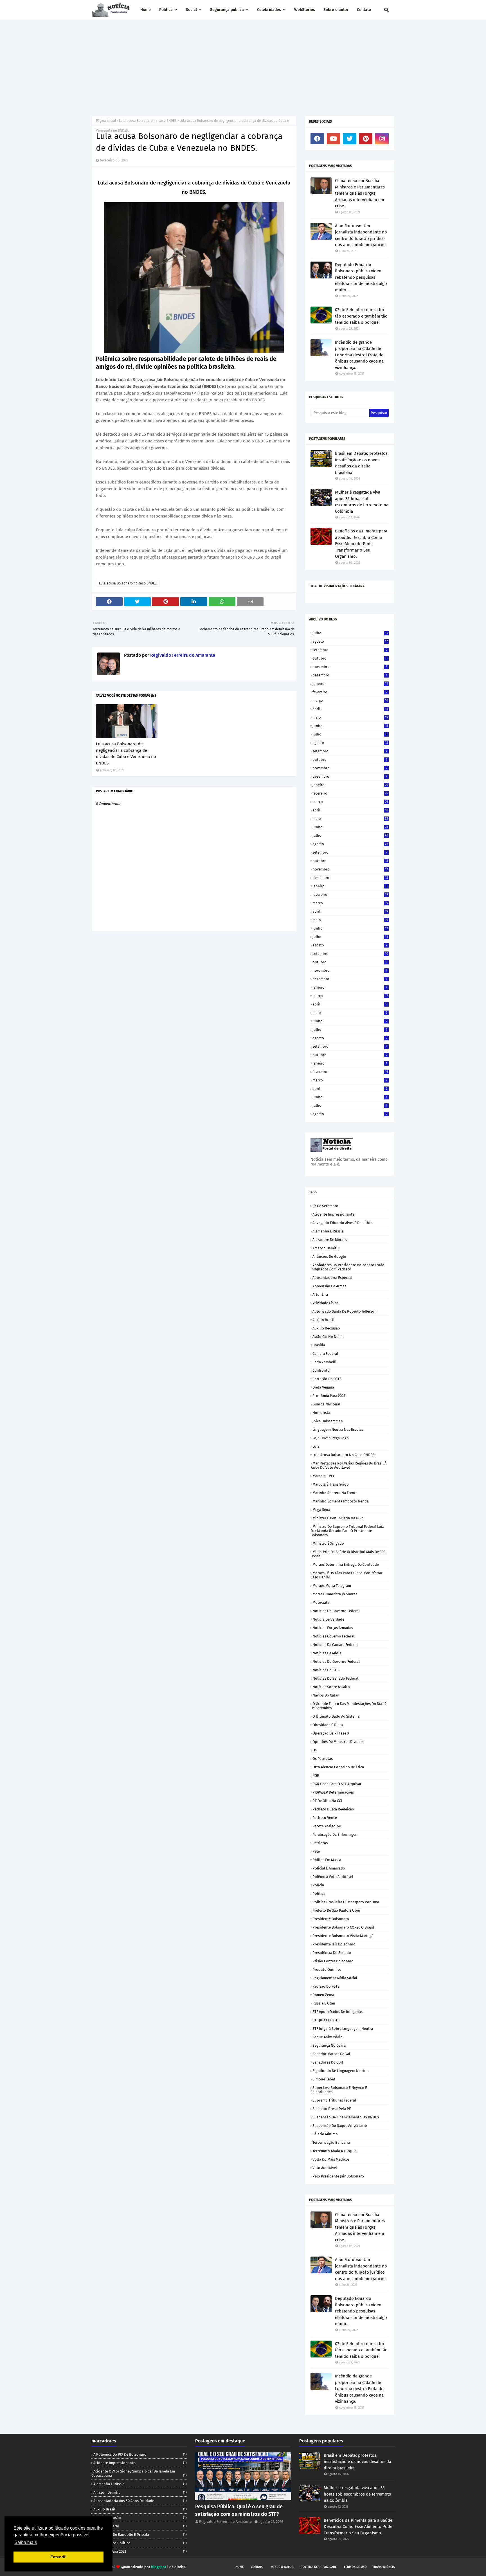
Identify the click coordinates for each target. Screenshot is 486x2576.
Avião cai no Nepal (328, 1337)
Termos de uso (355, 2567)
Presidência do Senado (332, 1953)
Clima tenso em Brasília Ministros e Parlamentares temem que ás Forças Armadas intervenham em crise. (360, 193)
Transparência (383, 2567)
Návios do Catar (326, 1695)
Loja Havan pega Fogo (331, 1438)
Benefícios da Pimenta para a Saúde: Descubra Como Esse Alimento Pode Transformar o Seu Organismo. (361, 544)
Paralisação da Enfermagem (335, 1834)
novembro (350, 667)
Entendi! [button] (58, 2557)
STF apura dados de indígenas (337, 2012)
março (350, 700)
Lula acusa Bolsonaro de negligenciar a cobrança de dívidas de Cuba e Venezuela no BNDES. (126, 753)
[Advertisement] (243, 62)
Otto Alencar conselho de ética (338, 1767)
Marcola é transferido (331, 1484)
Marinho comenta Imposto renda (341, 1501)
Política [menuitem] (166, 10)
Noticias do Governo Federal (336, 1611)
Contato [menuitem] (364, 10)
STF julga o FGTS (326, 2020)
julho (350, 633)
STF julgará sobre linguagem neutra (343, 2029)
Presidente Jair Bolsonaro (334, 1944)
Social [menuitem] (191, 10)
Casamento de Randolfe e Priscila (140, 2535)
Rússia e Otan (324, 2003)
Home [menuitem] (146, 10)
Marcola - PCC (324, 1476)
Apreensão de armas (329, 1286)
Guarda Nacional (326, 1404)
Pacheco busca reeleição (333, 1809)
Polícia (318, 1885)
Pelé (316, 1851)
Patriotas (320, 1843)
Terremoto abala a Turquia (335, 2151)
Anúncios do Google (329, 1256)
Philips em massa (327, 1860)
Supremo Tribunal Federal (334, 2100)
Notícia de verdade (328, 1619)
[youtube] (334, 139)
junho (350, 726)
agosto (350, 641)
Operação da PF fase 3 (331, 1733)
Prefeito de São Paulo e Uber (336, 1910)
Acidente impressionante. (334, 1214)
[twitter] (350, 139)
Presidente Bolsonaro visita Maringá (343, 1936)
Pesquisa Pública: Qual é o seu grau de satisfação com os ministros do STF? (239, 2510)
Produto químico (327, 1969)
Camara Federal (325, 1354)
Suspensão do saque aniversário (340, 2126)
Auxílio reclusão (326, 1328)
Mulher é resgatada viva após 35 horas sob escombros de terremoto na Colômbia (362, 502)
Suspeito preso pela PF (332, 2109)
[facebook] (317, 139)
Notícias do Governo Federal (336, 1662)
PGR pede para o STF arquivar (337, 1784)
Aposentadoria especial (332, 1278)
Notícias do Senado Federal (335, 1678)
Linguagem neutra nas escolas (338, 1429)
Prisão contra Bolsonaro (333, 1961)
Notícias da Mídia (327, 1653)
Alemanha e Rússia (328, 1231)
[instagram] (382, 139)
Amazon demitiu (326, 1248)
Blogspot (159, 2567)
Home (240, 2567)
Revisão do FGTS (326, 1986)
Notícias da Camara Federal (335, 1645)
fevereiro (350, 692)
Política (319, 1894)
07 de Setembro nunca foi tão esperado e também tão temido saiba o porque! (361, 316)
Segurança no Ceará (329, 2045)
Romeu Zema (323, 1995)
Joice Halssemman (328, 1421)
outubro (350, 658)
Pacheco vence (325, 1818)
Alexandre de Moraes (330, 1240)
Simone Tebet (324, 2079)
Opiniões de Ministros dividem (338, 1742)
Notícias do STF (325, 1670)
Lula (316, 1446)
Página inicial (106, 121)
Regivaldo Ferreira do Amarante (182, 655)
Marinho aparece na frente (335, 1493)
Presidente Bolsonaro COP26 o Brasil (343, 1927)
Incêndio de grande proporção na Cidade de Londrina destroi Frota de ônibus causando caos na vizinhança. (359, 355)
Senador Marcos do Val (331, 2054)
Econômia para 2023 (329, 1396)
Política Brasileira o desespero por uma (346, 1902)
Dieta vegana (323, 1387)
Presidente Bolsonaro (331, 1919)
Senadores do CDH (328, 2062)
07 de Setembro (325, 1206)
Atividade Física (325, 1303)
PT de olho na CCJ (327, 1801)
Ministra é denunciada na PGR (338, 1518)
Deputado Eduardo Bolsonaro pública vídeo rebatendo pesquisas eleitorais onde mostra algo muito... (361, 277)
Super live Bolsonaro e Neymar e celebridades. (339, 2090)
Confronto (321, 1370)
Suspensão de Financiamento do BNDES (346, 2117)
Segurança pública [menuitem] (227, 10)
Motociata (321, 1602)
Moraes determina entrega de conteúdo (346, 1564)
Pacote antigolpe (327, 1826)
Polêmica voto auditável (333, 1877)
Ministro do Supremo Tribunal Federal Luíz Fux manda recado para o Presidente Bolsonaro (347, 1531)
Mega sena (321, 1510)
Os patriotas (323, 1759)
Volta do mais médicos (331, 2159)
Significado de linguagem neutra (340, 2071)
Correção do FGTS (327, 1379)
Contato (257, 2567)
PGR (316, 1775)
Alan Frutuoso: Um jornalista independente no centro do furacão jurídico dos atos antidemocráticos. (361, 235)
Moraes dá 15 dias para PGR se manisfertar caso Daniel (346, 1575)
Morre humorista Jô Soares (335, 1594)
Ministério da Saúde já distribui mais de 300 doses (348, 1554)
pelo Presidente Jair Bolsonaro (338, 2176)
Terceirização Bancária (331, 2142)
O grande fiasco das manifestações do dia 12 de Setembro (348, 1706)
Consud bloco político (140, 2543)
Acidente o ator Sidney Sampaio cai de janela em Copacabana (139, 2473)
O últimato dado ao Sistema (336, 1716)
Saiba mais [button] (26, 2542)
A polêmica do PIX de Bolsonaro (140, 2454)
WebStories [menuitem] (305, 10)
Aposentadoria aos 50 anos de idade (140, 2501)
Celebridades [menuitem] (269, 10)
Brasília (319, 1345)
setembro (350, 650)
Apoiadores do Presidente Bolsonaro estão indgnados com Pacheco (347, 1267)
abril (350, 709)
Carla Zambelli (324, 1362)
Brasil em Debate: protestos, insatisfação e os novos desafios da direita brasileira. (362, 463)
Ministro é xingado (328, 1543)
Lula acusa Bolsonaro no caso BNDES (148, 121)
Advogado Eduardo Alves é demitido (343, 1223)
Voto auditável (325, 2168)
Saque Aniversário (328, 2037)
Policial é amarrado (329, 1868)
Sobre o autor (282, 2567)
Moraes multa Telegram (332, 1586)
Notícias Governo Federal (333, 1636)
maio (350, 717)
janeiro (350, 684)
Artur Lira (320, 1294)
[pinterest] (366, 139)
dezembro (350, 675)
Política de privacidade (319, 2567)
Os (315, 1750)
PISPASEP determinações (333, 1792)
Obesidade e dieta (328, 1725)
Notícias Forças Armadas (333, 1628)
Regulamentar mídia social (335, 1978)
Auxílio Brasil (323, 1320)
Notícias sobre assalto (331, 1687)
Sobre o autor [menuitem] (336, 10)
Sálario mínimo (325, 2134)
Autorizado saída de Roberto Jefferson (345, 1311)
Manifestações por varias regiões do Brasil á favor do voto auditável (348, 1465)
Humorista (321, 1413)
